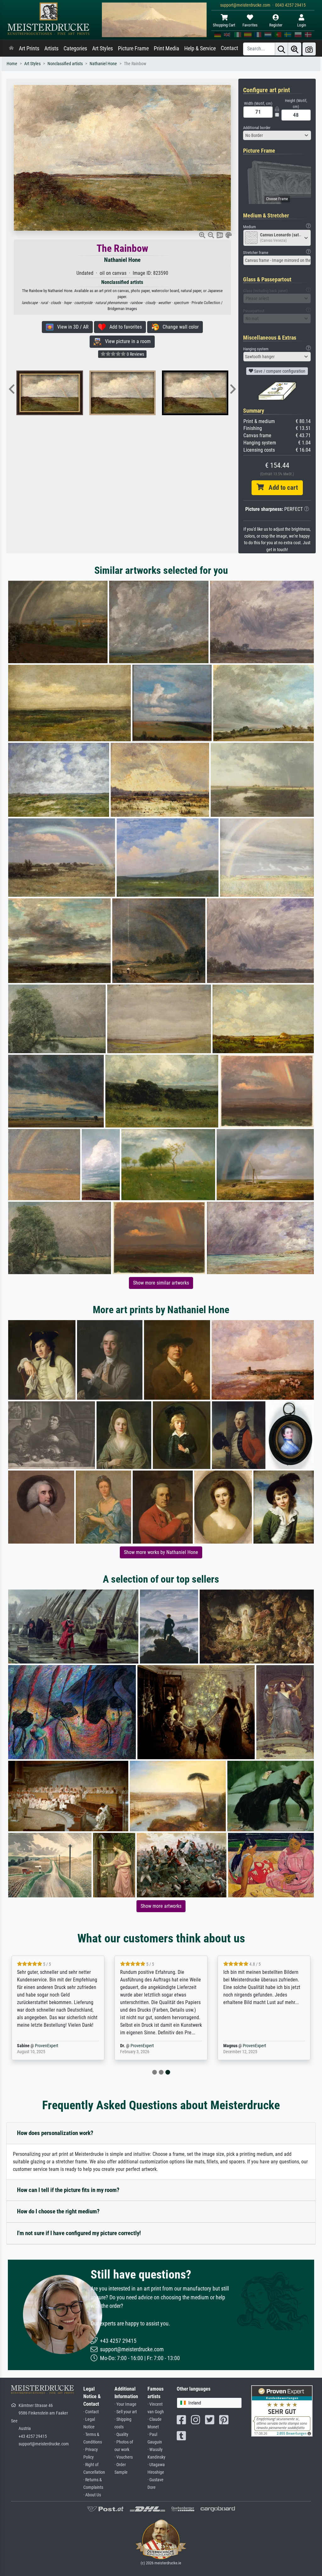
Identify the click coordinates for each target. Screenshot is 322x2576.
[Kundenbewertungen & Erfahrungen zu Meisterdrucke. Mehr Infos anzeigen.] (282, 2410)
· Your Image (125, 2404)
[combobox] (277, 135)
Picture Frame (133, 48)
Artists (51, 48)
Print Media (167, 48)
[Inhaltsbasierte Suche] (295, 49)
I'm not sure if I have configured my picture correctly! (79, 2233)
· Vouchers (124, 2457)
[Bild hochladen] (309, 49)
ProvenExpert (47, 2046)
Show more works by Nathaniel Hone (161, 1552)
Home (12, 64)
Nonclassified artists (65, 64)
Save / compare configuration (279, 371)
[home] (11, 48)
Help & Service (200, 48)
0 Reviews (135, 354)
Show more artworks (161, 1906)
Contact (229, 48)
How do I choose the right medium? (58, 2211)
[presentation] (12, 390)
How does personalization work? (55, 2133)
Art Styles (103, 48)
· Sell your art (126, 2412)
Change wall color (179, 327)
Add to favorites (124, 327)
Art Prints (29, 48)
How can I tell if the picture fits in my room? (68, 2190)
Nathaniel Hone (103, 64)
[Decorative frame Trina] (86, 393)
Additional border (257, 128)
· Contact (91, 2412)
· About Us (92, 2495)
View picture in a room (126, 341)
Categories (75, 48)
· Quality (121, 2435)
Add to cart (281, 488)
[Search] (281, 49)
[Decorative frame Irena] (158, 393)
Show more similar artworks (161, 1283)
